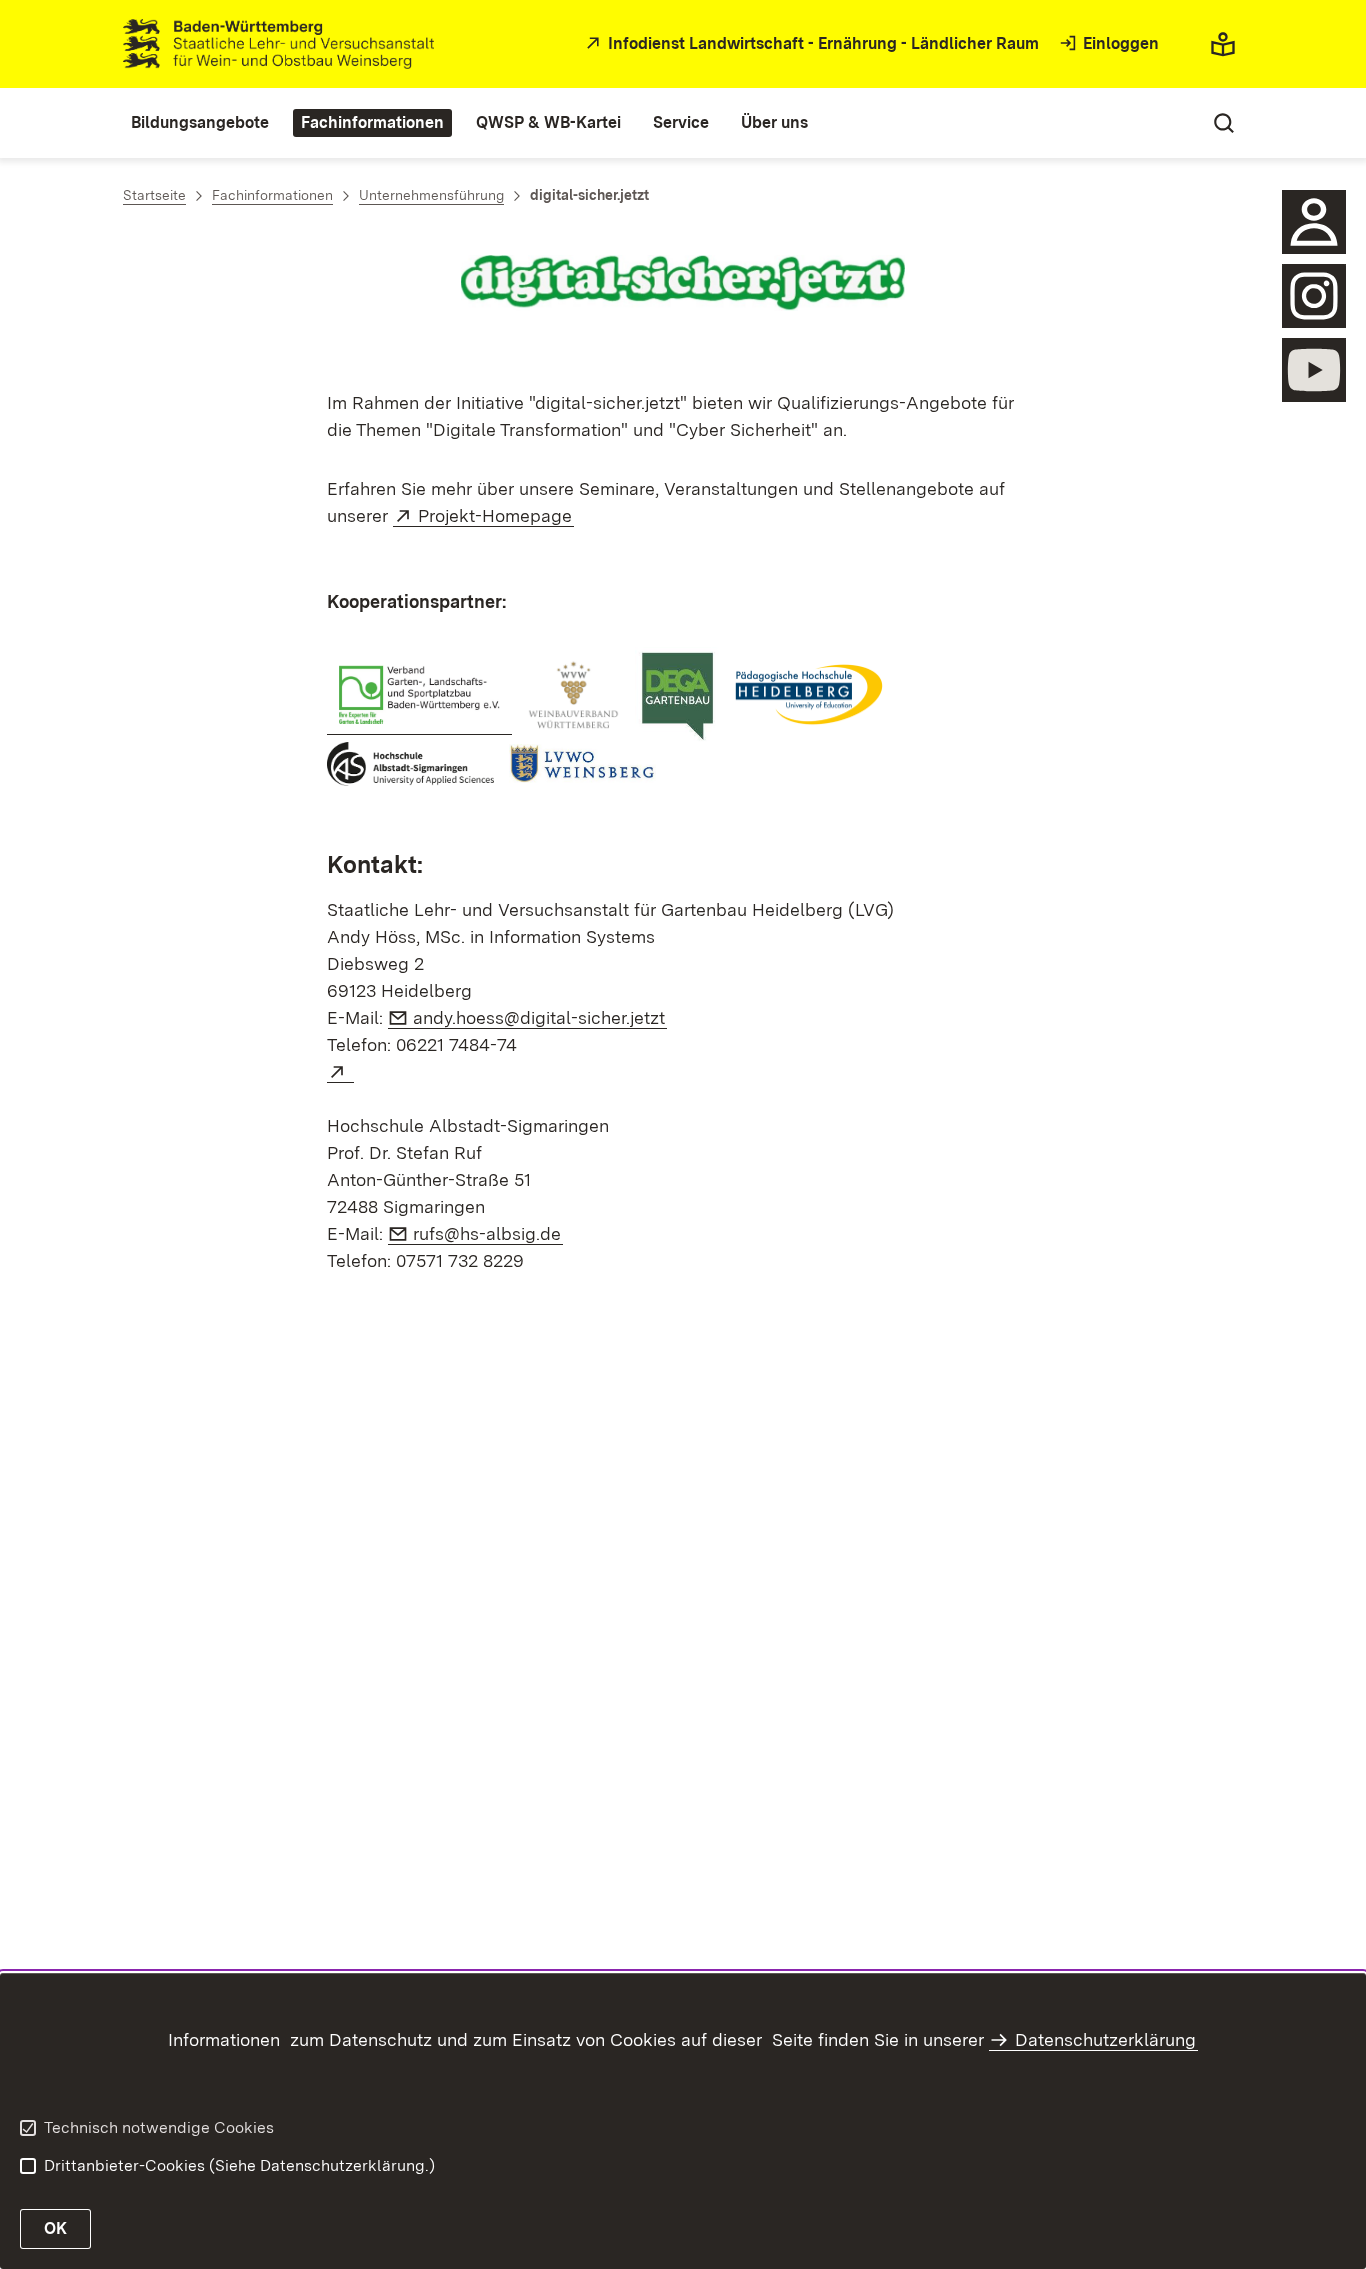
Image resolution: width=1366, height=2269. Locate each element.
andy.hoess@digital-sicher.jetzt (540, 1017)
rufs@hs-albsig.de (488, 1233)
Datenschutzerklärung (1105, 2039)
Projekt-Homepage (496, 515)
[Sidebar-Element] (1314, 222)
